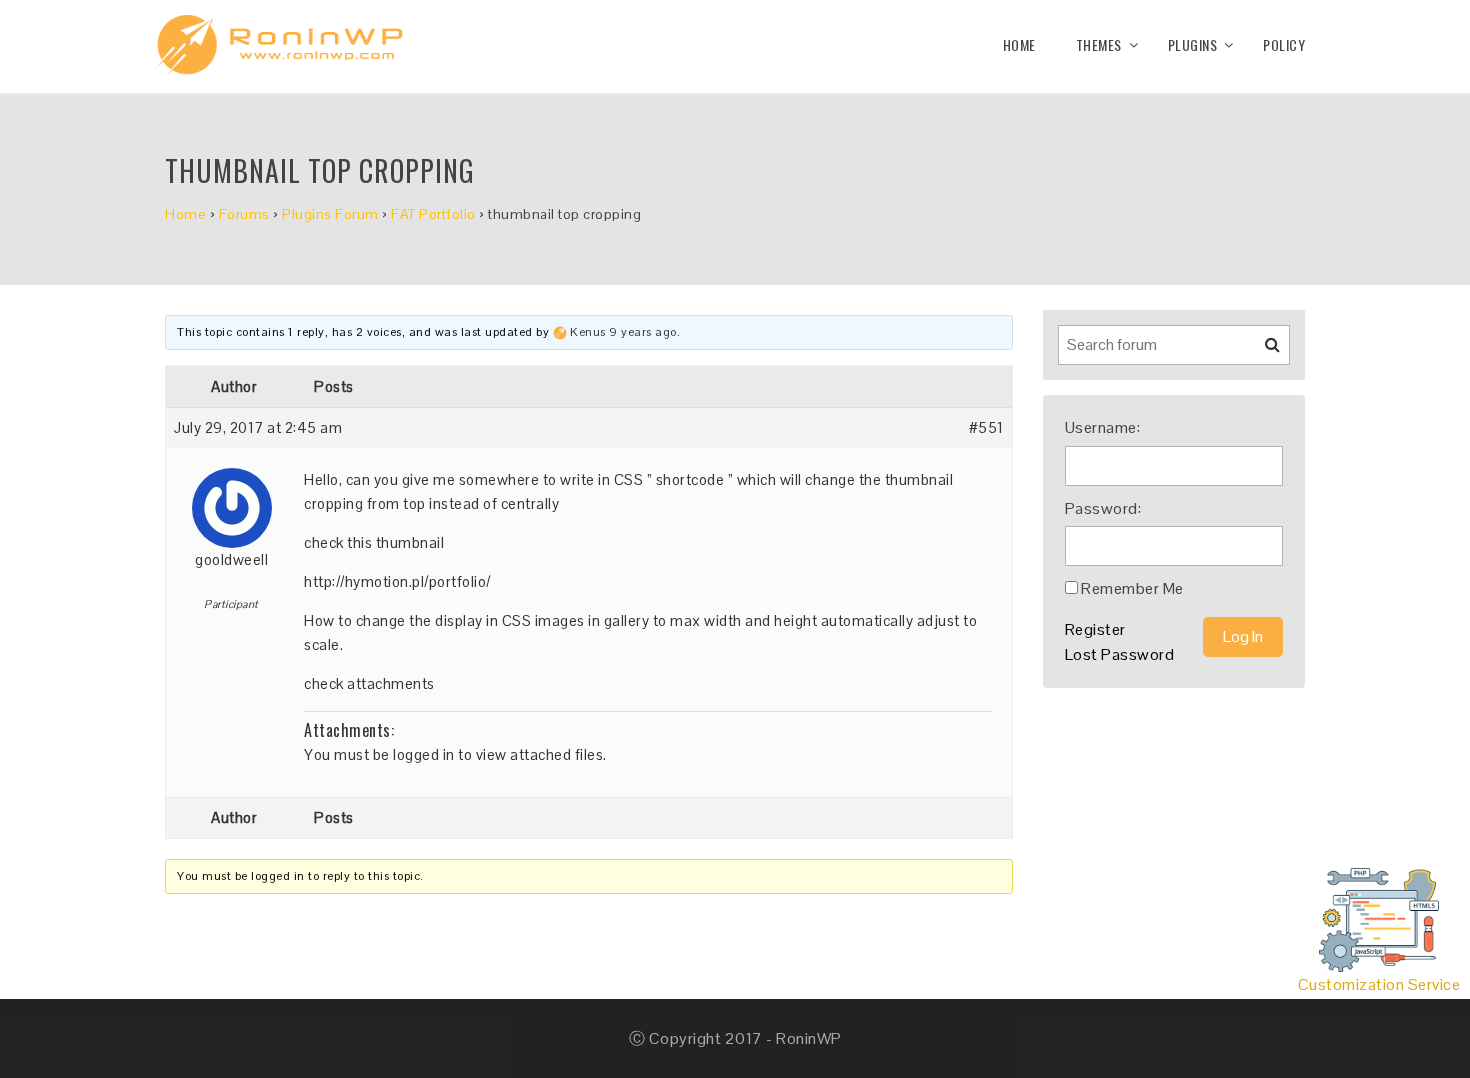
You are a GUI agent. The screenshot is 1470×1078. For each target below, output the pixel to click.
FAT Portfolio (433, 214)
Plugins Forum (330, 214)
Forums (244, 214)
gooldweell (231, 559)
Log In (1243, 636)
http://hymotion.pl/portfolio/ (397, 581)
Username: (1103, 427)
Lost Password (1120, 654)
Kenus (588, 332)
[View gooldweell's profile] (232, 500)
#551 (986, 427)
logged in (424, 754)
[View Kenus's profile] (560, 332)
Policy (1284, 44)
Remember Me (1132, 588)
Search (1260, 352)
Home (1019, 44)
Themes (1099, 44)
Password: (1103, 508)
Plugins (1193, 44)
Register (1095, 629)
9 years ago (643, 332)
